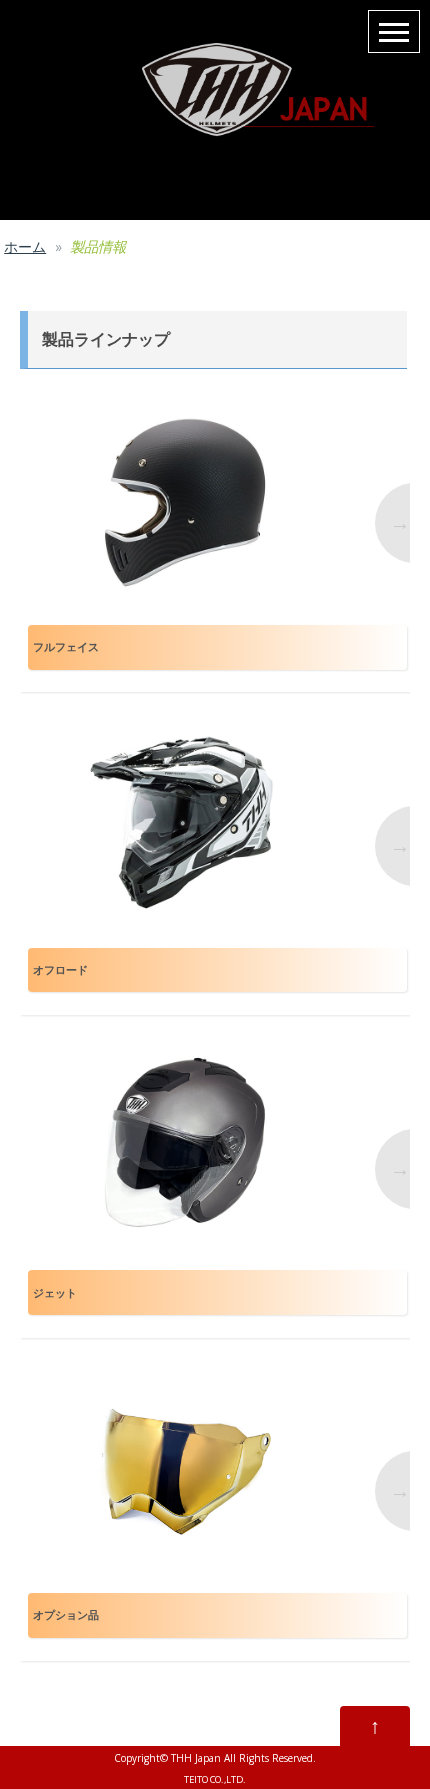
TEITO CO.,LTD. (215, 1779)
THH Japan (196, 1758)
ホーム (25, 246)
